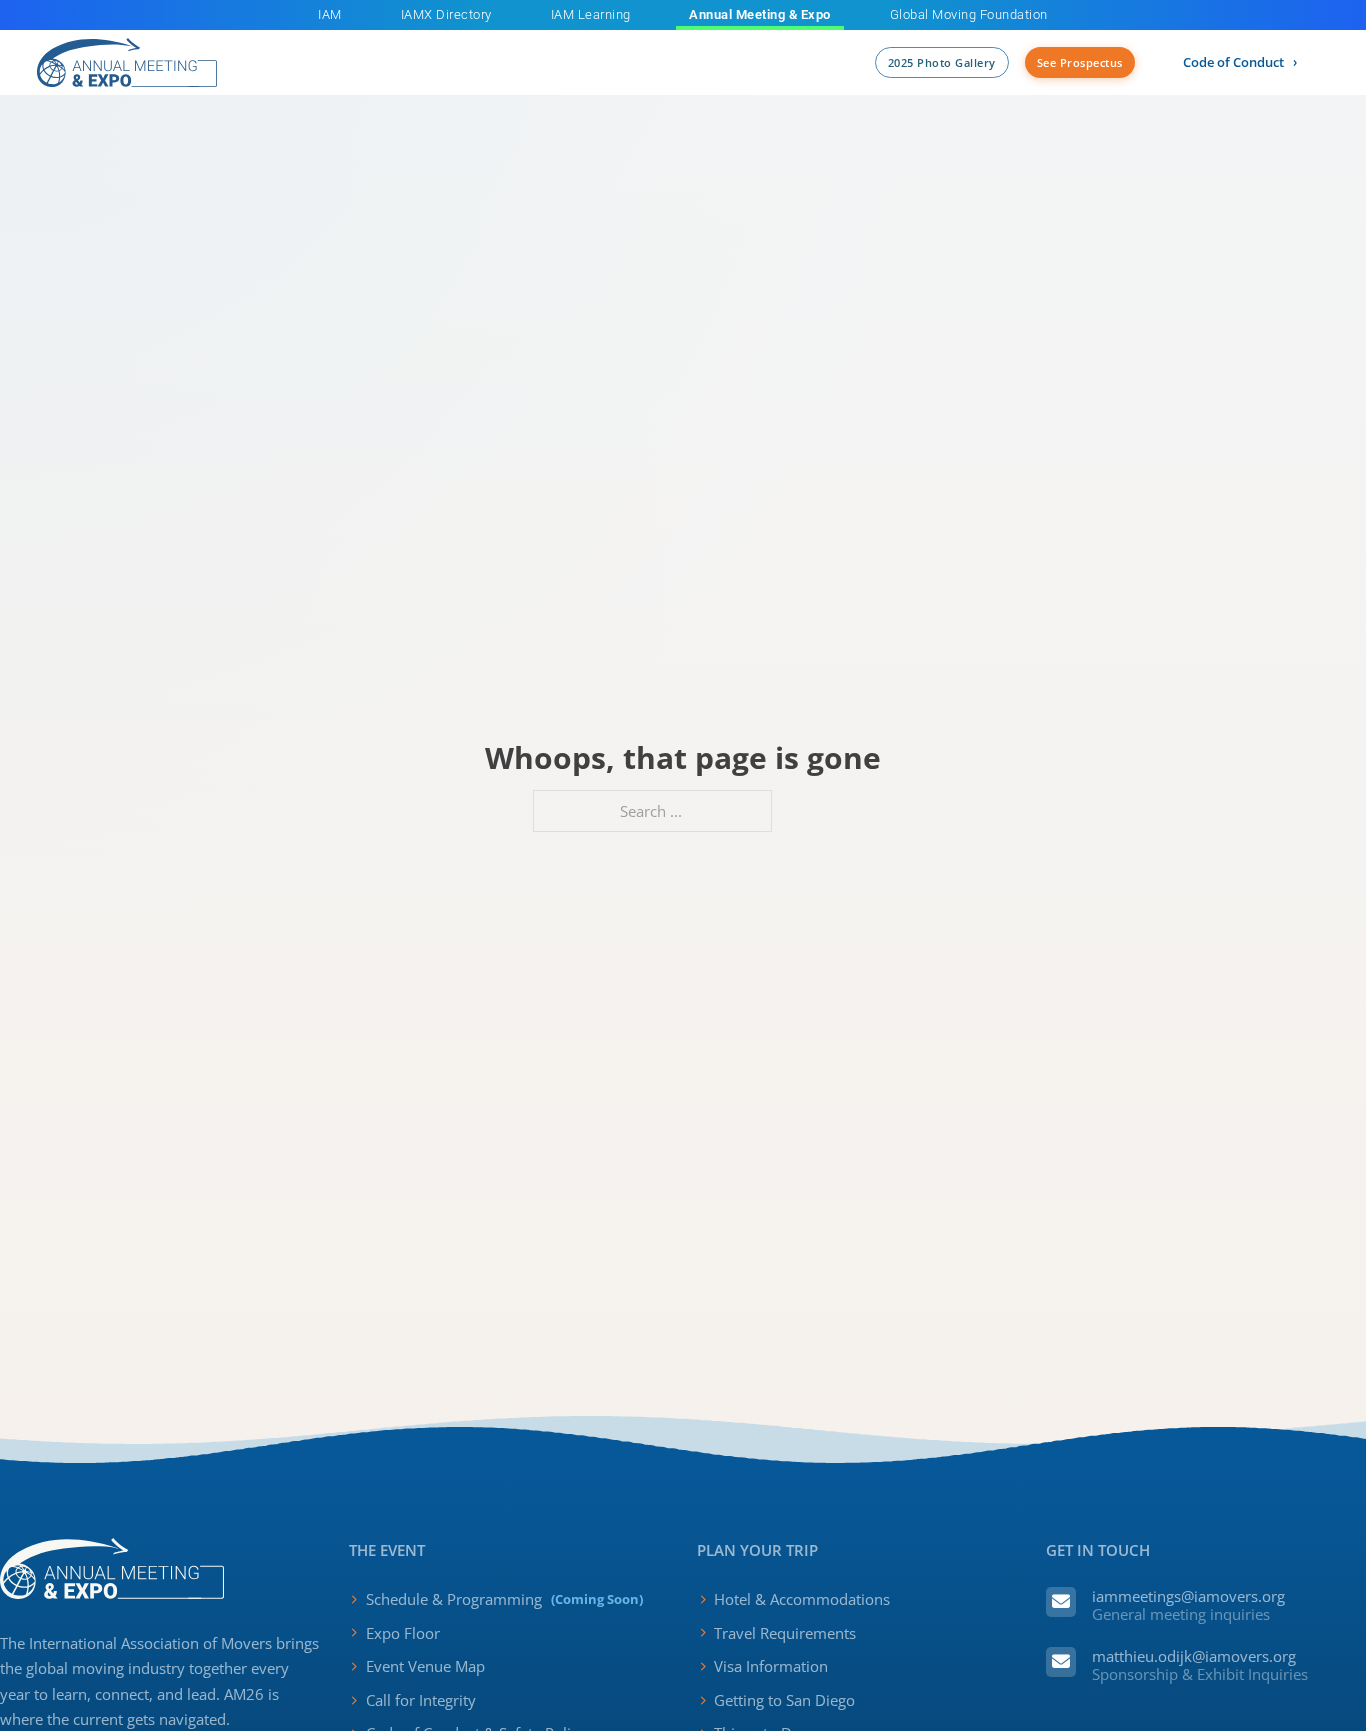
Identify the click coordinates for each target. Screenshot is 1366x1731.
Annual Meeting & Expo (760, 14)
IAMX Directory (446, 14)
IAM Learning (591, 14)
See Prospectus (1080, 62)
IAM (330, 14)
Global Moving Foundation (969, 14)
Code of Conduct (1233, 62)
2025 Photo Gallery (942, 62)
